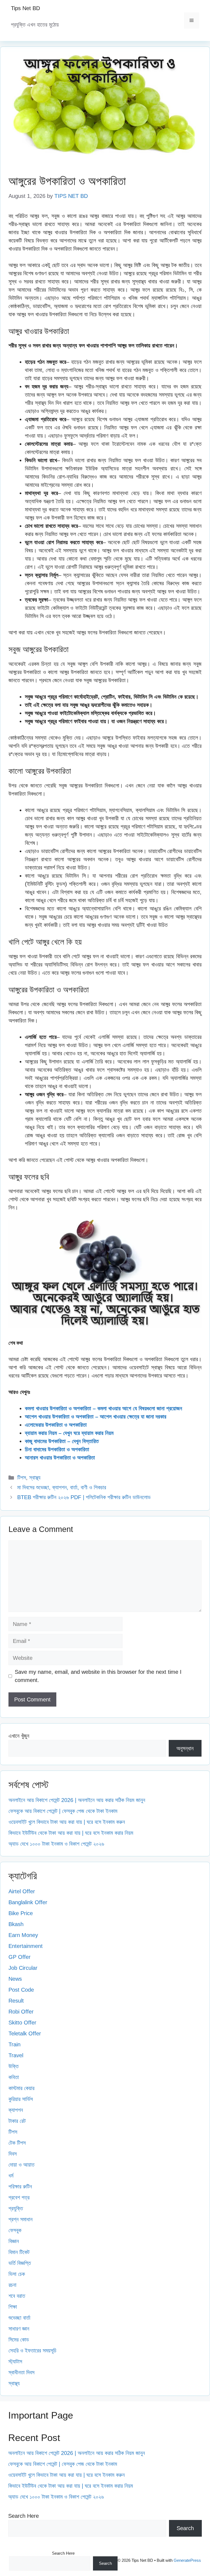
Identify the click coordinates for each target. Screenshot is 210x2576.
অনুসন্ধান (185, 1748)
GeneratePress (187, 2560)
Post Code (21, 1990)
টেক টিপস (17, 2143)
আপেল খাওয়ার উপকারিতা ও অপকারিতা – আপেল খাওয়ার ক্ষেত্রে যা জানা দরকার (96, 1417)
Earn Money (23, 1935)
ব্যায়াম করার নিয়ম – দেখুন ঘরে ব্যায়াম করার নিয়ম (69, 1433)
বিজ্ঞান (14, 2241)
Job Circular (23, 1968)
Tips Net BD (25, 8)
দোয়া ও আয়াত (21, 2165)
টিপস (22, 1478)
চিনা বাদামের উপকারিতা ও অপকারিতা (57, 1449)
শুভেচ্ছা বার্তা (19, 2318)
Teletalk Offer (25, 2033)
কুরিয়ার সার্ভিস (21, 2099)
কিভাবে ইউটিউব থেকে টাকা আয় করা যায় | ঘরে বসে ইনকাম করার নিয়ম (71, 1833)
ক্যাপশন (16, 2110)
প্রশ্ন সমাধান (21, 2219)
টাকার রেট (17, 2121)
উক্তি (14, 2066)
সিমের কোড (19, 2340)
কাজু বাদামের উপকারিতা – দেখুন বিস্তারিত (62, 1441)
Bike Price (21, 1913)
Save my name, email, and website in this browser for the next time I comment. (98, 1676)
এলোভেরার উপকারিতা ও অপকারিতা (56, 1425)
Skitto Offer (22, 2023)
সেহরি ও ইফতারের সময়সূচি (32, 2351)
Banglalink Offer (28, 1902)
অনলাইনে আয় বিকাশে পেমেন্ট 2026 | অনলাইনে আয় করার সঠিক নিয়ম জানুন (77, 1800)
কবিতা (14, 2077)
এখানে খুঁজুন (19, 1736)
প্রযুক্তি (16, 2208)
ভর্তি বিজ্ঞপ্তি (20, 2263)
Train (14, 2044)
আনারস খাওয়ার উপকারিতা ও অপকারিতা (60, 1458)
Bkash (16, 1924)
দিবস (13, 2154)
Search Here (24, 2516)
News (15, 1979)
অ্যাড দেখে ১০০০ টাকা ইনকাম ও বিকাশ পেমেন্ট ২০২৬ (56, 1844)
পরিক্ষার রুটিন (20, 2187)
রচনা (12, 2285)
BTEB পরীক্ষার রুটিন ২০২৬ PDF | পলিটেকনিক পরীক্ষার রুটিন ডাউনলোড (84, 1497)
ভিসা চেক (17, 2274)
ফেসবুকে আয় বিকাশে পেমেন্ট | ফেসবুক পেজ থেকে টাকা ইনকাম (63, 1811)
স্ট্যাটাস (15, 2361)
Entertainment (26, 1946)
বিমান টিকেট (19, 2252)
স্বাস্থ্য (35, 1478)
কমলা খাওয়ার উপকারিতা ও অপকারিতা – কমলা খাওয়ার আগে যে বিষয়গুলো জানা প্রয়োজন (103, 1408)
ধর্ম (11, 2176)
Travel (16, 2055)
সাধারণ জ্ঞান (19, 2329)
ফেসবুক (15, 2230)
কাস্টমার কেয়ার (21, 2088)
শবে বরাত (17, 2296)
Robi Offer (21, 2012)
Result (16, 2001)
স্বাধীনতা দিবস (21, 2372)
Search (185, 2528)
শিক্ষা (13, 2307)
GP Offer (20, 1957)
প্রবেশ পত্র (19, 2197)
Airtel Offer (22, 1891)
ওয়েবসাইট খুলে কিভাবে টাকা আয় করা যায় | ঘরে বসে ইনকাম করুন (67, 1822)
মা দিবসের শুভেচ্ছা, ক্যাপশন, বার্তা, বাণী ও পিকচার (62, 1487)
